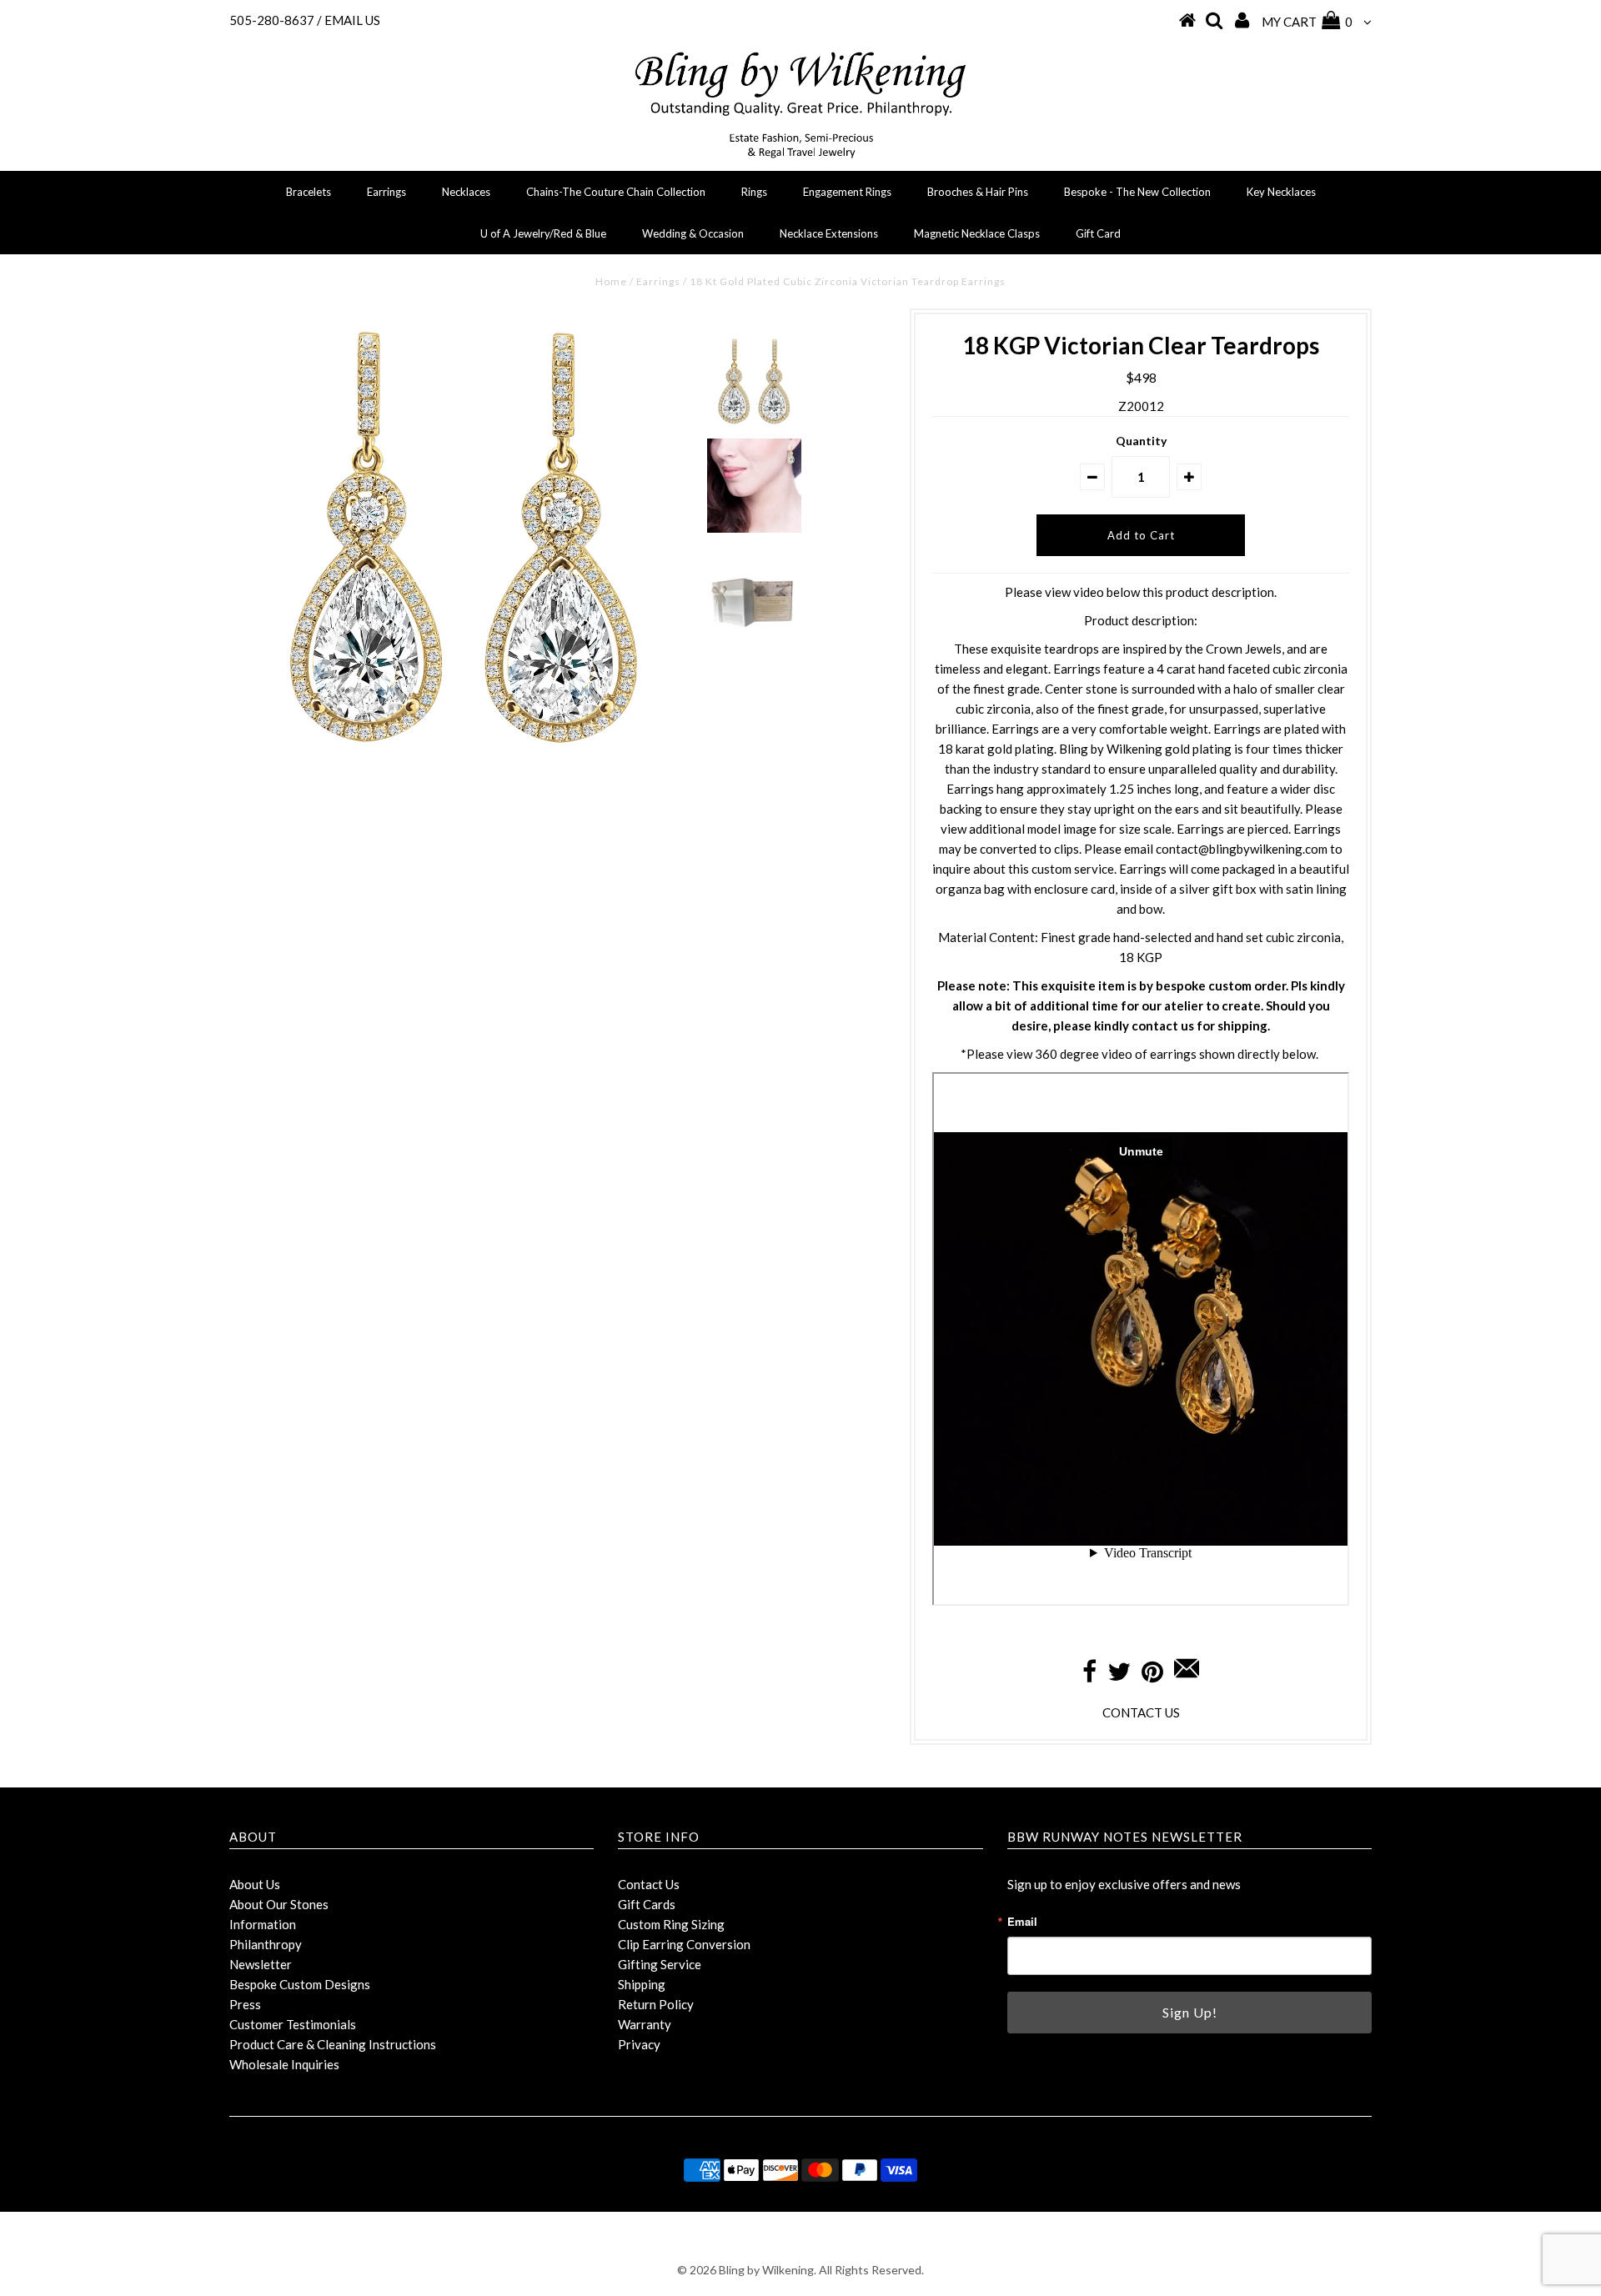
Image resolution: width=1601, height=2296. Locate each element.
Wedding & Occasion (693, 233)
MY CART (1307, 22)
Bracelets (309, 192)
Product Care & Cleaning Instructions (333, 2044)
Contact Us (649, 1884)
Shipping (642, 1984)
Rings (754, 192)
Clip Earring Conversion (684, 1944)
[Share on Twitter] (1119, 1676)
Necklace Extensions (829, 233)
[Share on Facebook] (1089, 1676)
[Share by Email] (1187, 1676)
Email (1022, 1921)
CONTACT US (1141, 1712)
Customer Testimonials (293, 2024)
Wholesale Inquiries (284, 2064)
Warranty (645, 2024)
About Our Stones (279, 1904)
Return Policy (656, 2004)
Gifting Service (660, 1964)
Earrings (386, 192)
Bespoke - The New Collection (1137, 192)
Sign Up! (1190, 2012)
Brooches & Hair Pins (978, 192)
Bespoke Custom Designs (300, 1984)
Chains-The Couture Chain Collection (616, 192)
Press (245, 2004)
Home (611, 281)
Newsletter (261, 1964)
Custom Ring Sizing (671, 1924)
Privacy (639, 2044)
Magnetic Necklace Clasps (977, 233)
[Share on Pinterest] (1152, 1676)
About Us (255, 1884)
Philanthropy (266, 1944)
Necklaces (466, 192)
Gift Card (1098, 233)
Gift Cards (647, 1904)
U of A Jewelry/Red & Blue (543, 233)
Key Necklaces (1281, 192)
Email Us (352, 20)
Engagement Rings (847, 192)
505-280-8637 (272, 20)
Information (263, 1924)
